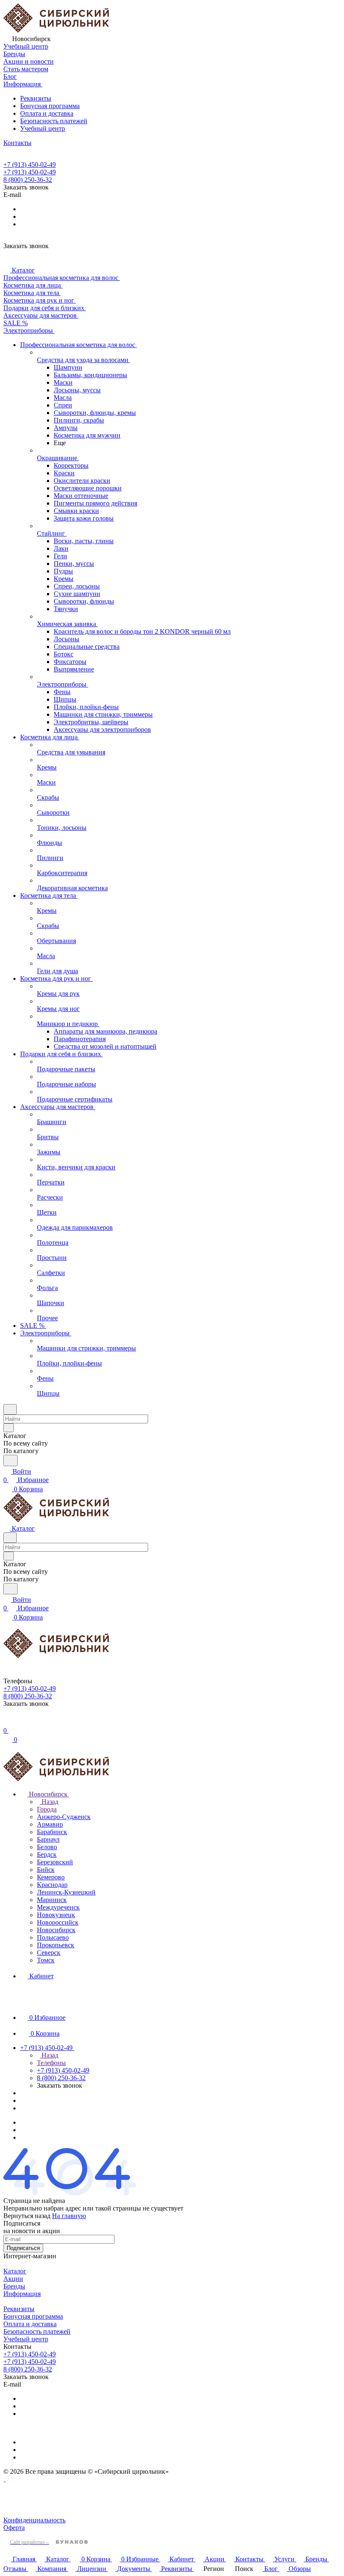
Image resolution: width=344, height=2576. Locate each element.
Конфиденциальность (34, 2520)
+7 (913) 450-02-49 (30, 165)
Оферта (14, 2528)
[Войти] (7, 1722)
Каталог (15, 2271)
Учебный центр (43, 128)
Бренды (14, 2286)
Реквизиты (36, 98)
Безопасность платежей (54, 121)
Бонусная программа (50, 106)
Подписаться (23, 2248)
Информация (22, 2294)
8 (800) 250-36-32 (28, 180)
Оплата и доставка (47, 113)
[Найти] (10, 1460)
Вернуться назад (27, 2216)
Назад (49, 1802)
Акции (13, 2279)
